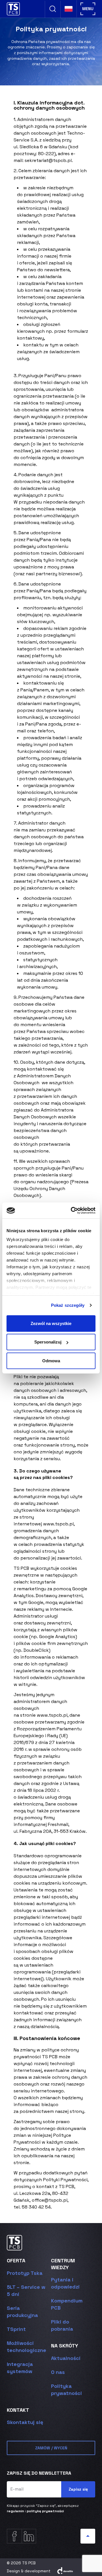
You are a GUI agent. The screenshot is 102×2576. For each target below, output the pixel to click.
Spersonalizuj (48, 1342)
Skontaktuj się (25, 2422)
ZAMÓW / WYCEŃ (51, 2448)
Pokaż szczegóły (68, 1305)
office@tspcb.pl (50, 2200)
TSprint (16, 2329)
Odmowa (51, 1360)
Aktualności (66, 2358)
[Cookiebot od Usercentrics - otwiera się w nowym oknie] (72, 1211)
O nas (58, 2372)
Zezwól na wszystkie (51, 1323)
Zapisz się (78, 2489)
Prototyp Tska (25, 2273)
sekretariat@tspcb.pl (48, 160)
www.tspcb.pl (58, 1524)
